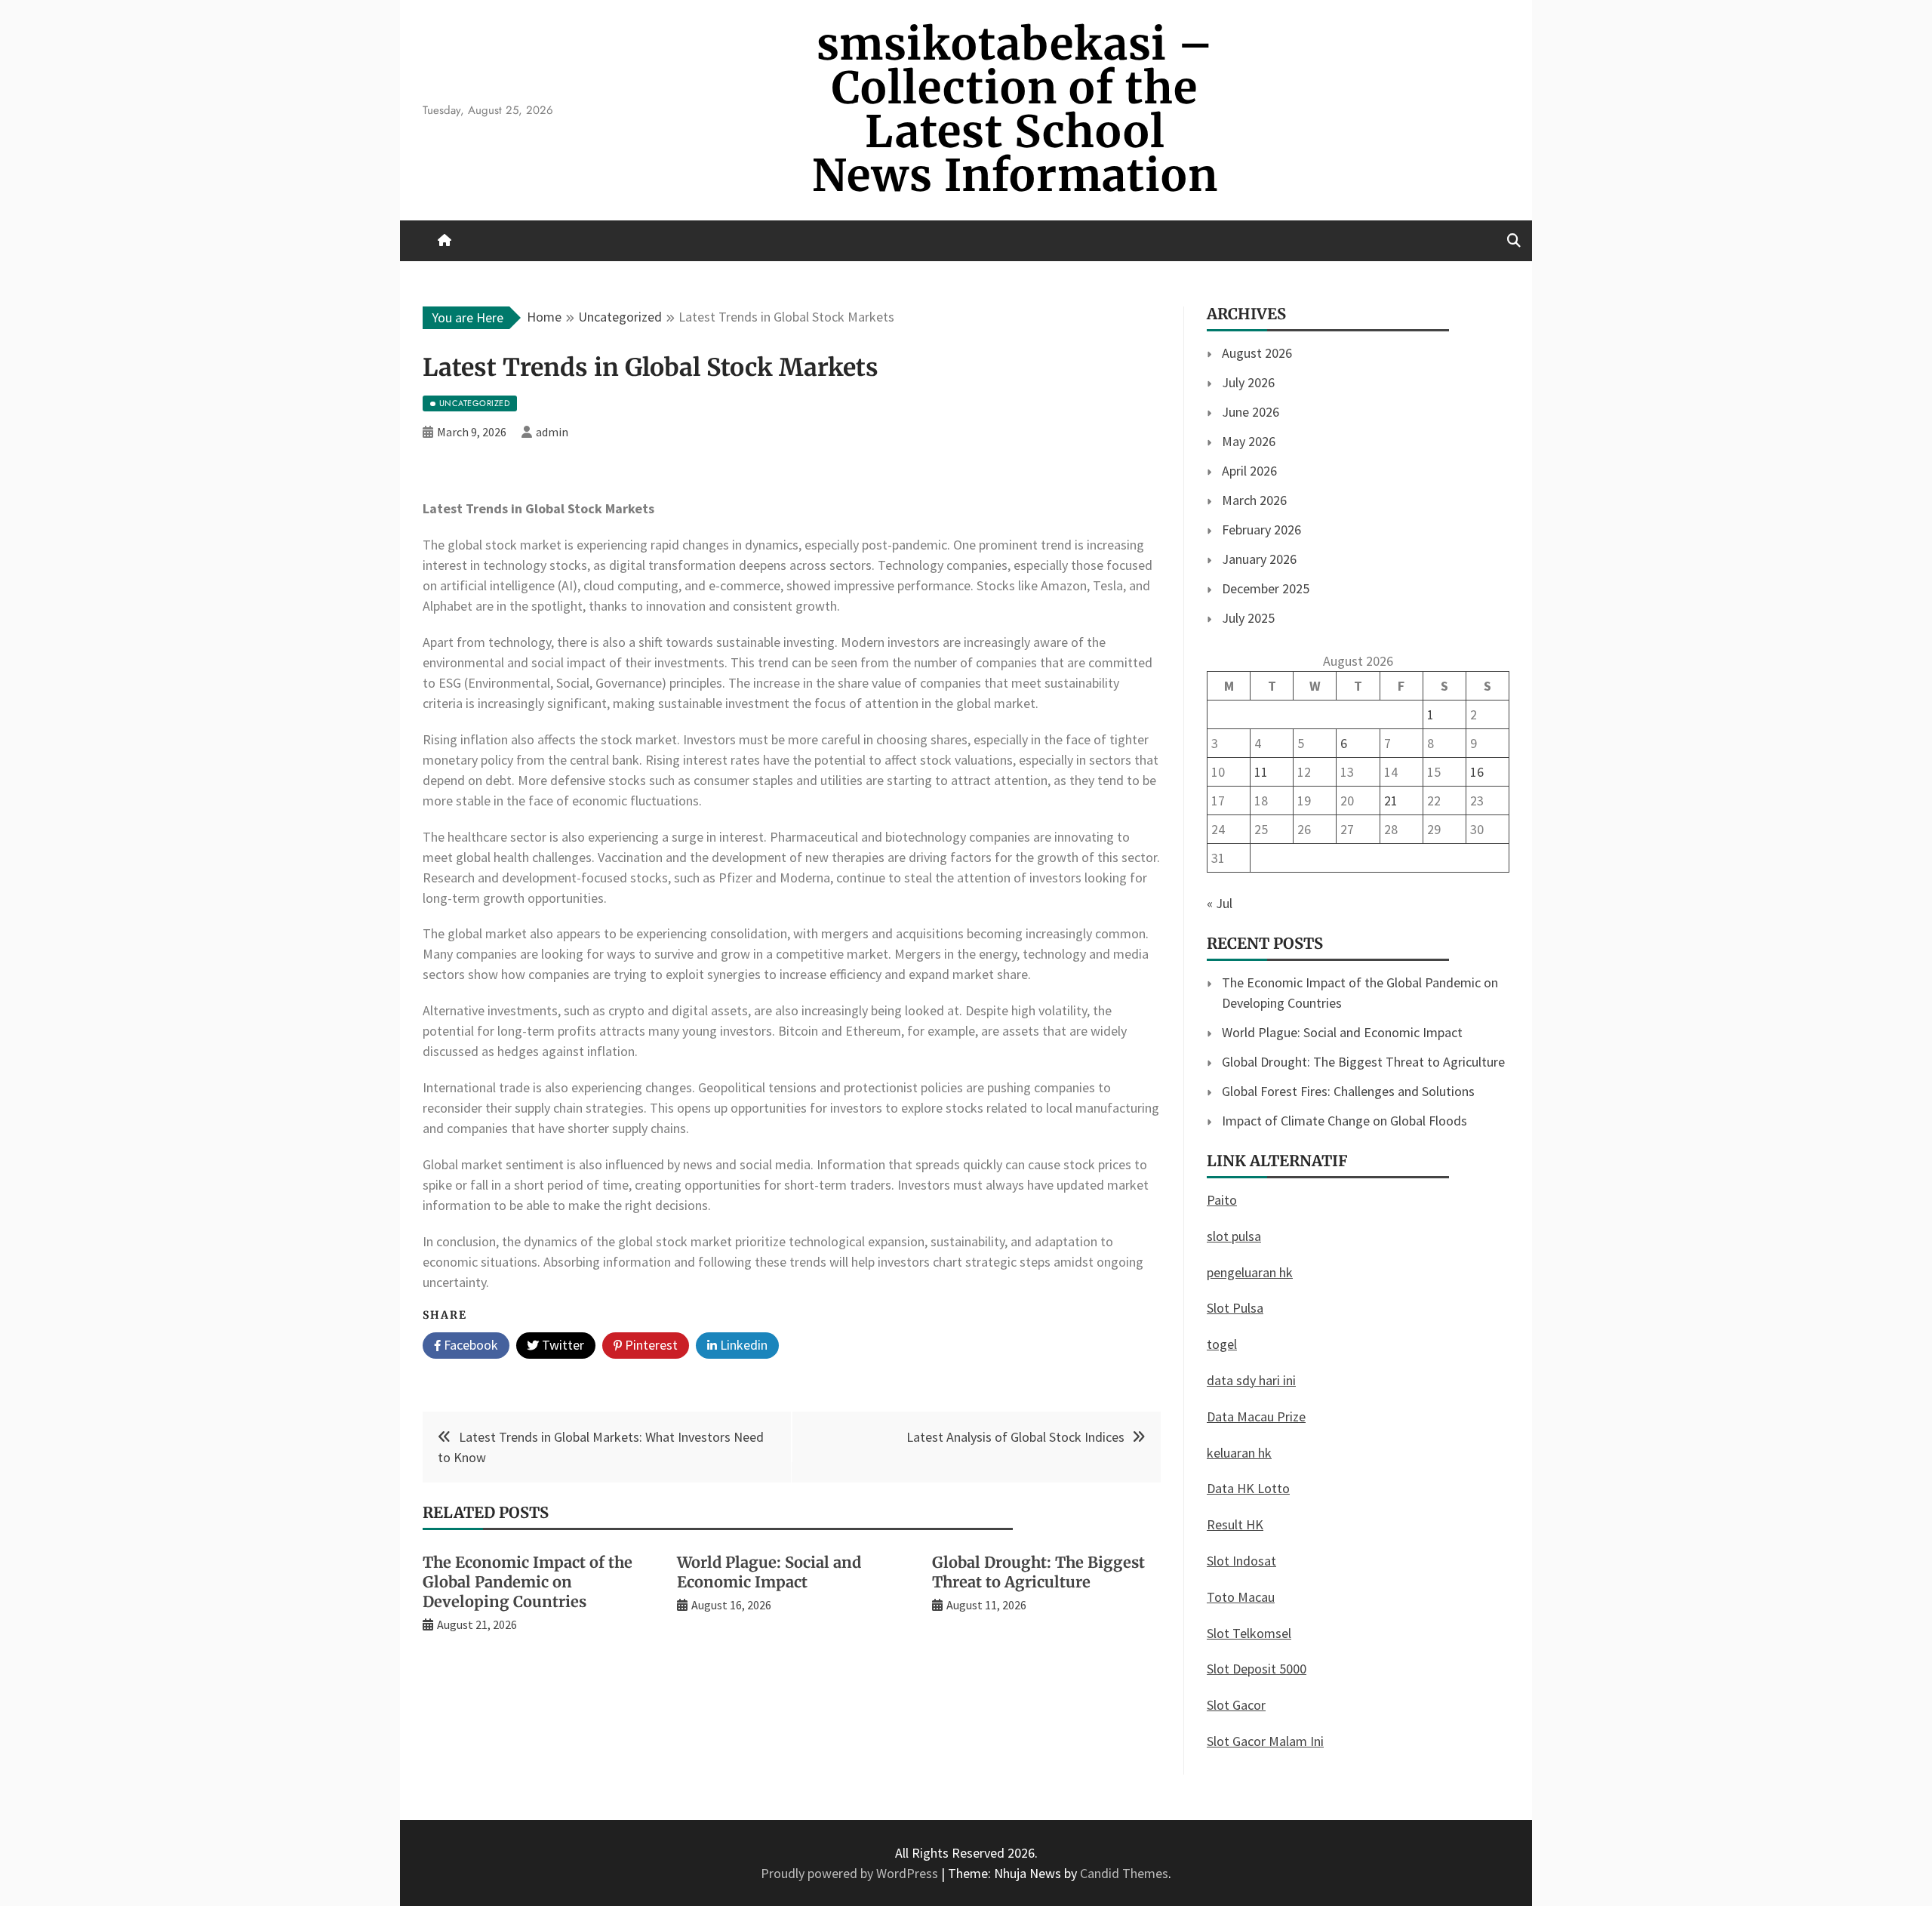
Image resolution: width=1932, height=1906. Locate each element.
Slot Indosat (1241, 1561)
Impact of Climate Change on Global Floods (1344, 1121)
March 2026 (1254, 500)
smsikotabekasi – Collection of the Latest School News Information (1015, 110)
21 (1391, 801)
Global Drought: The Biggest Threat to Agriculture (1038, 1572)
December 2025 (1266, 588)
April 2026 (1249, 471)
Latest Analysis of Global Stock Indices (1015, 1437)
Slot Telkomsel (1249, 1633)
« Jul (1220, 903)
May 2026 (1249, 441)
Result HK (1235, 1524)
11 (1261, 772)
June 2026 (1251, 412)
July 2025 (1248, 618)
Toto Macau (1241, 1597)
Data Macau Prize (1256, 1416)
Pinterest (650, 1345)
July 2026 (1248, 382)
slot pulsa (1234, 1236)
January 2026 (1259, 559)
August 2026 (1257, 353)
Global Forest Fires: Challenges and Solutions (1348, 1091)
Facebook (469, 1345)
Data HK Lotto (1248, 1488)
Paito (1222, 1200)
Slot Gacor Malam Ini (1265, 1741)
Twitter (561, 1345)
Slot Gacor (1236, 1705)
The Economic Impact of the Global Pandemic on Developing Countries (528, 1582)
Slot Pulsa (1235, 1308)
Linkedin (742, 1345)
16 (1477, 772)
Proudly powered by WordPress (851, 1873)
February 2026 (1261, 530)
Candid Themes (1124, 1873)
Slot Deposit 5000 (1257, 1669)
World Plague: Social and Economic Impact (769, 1572)
